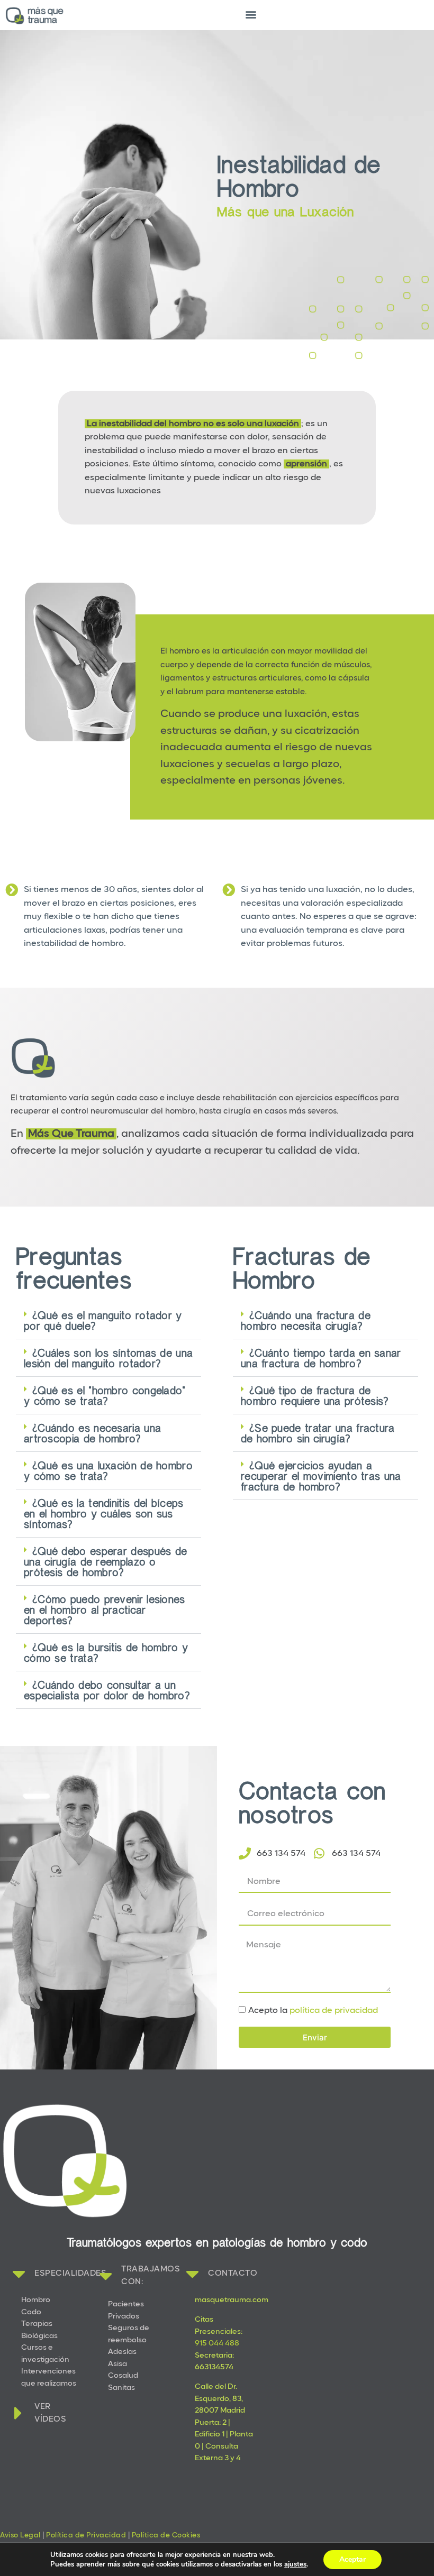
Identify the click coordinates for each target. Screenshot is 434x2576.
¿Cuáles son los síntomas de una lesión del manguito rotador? (108, 1358)
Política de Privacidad (86, 2536)
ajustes (295, 2564)
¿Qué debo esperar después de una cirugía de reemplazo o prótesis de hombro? (105, 1561)
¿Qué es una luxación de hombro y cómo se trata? (108, 1470)
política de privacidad (334, 2011)
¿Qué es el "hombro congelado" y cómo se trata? (105, 1395)
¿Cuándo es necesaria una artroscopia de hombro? (92, 1433)
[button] (251, 14)
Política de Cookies (166, 2536)
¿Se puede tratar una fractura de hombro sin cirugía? (318, 1433)
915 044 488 (217, 2344)
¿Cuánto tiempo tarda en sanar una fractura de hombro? (321, 1358)
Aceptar (352, 2559)
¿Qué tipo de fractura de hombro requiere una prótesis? (315, 1395)
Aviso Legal (20, 2536)
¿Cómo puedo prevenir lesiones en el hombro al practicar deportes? (105, 1609)
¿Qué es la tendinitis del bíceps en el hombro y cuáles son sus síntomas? (104, 1513)
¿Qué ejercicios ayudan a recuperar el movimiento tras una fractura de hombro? (321, 1476)
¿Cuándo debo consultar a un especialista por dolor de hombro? (107, 1690)
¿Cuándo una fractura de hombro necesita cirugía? (306, 1320)
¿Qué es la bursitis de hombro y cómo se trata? (106, 1652)
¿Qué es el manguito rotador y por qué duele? (103, 1320)
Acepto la (313, 2011)
